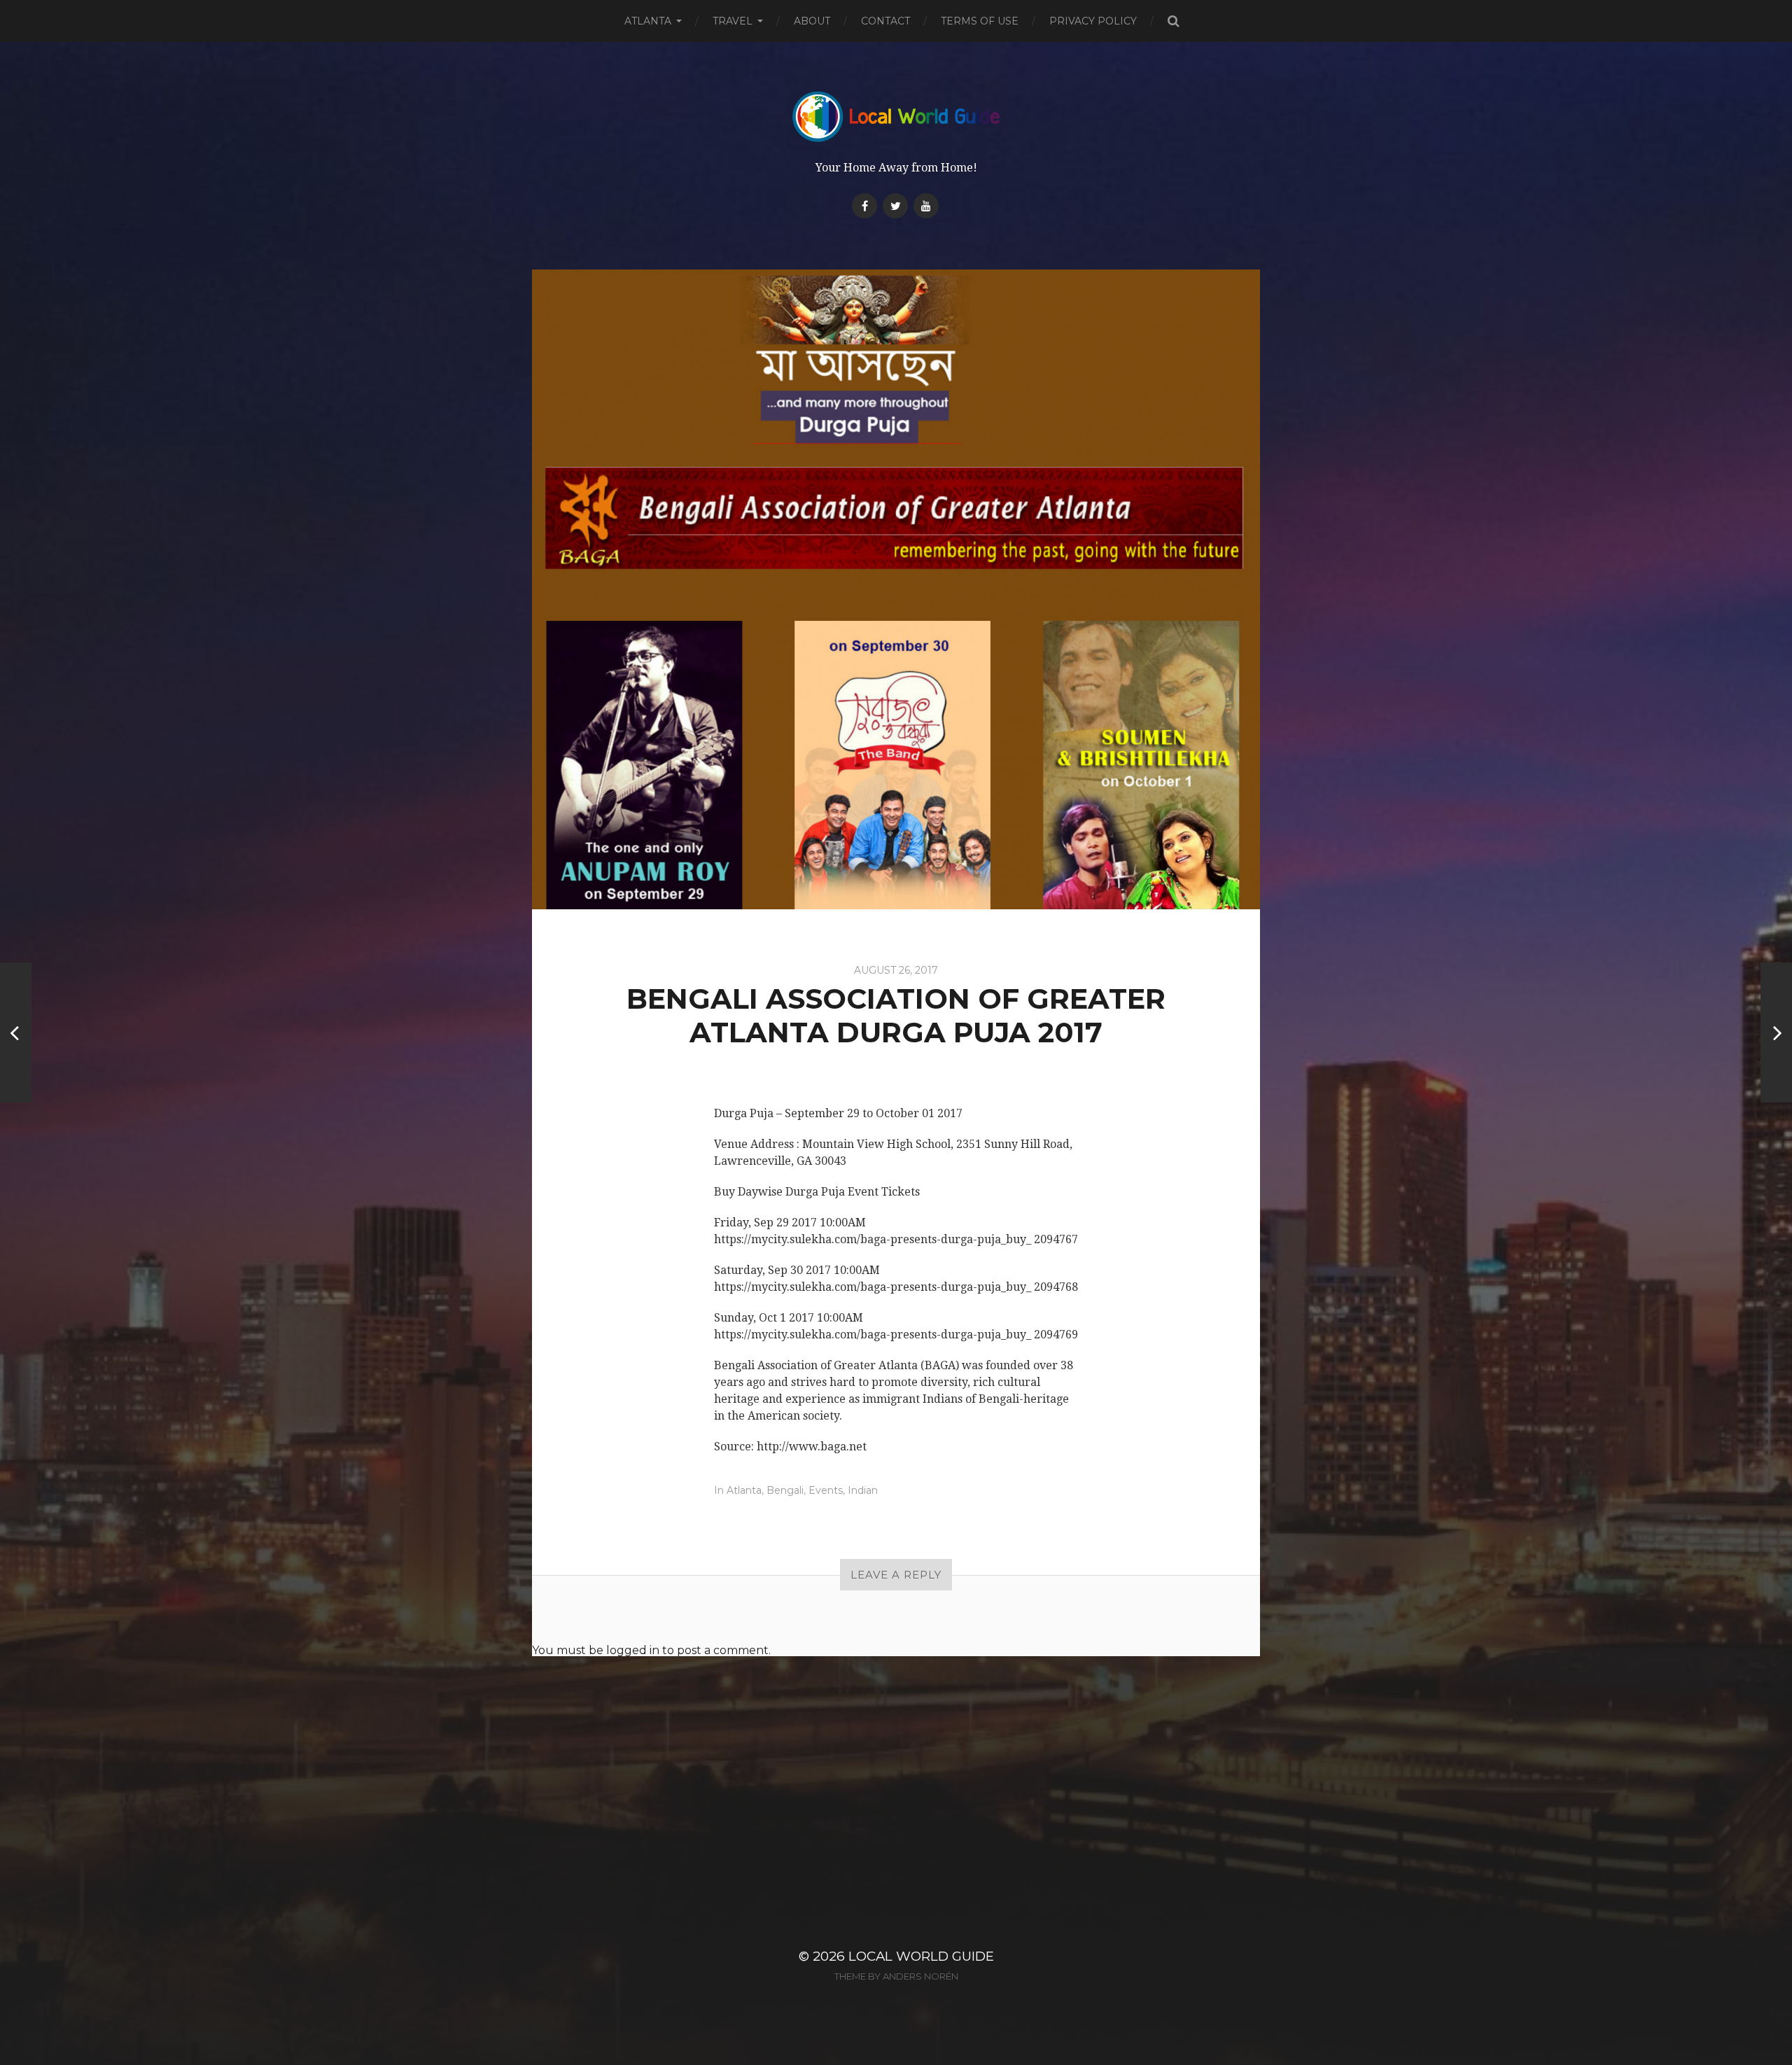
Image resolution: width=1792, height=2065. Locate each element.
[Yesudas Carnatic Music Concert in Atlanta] (1776, 1032)
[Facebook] (864, 206)
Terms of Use (980, 21)
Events (826, 1490)
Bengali (785, 1490)
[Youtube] (926, 206)
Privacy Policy (1093, 21)
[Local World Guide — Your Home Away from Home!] (896, 117)
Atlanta (648, 21)
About (812, 21)
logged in (633, 1650)
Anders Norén (920, 1976)
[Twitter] (895, 206)
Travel (733, 21)
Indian (863, 1490)
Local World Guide (921, 1956)
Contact (885, 21)
